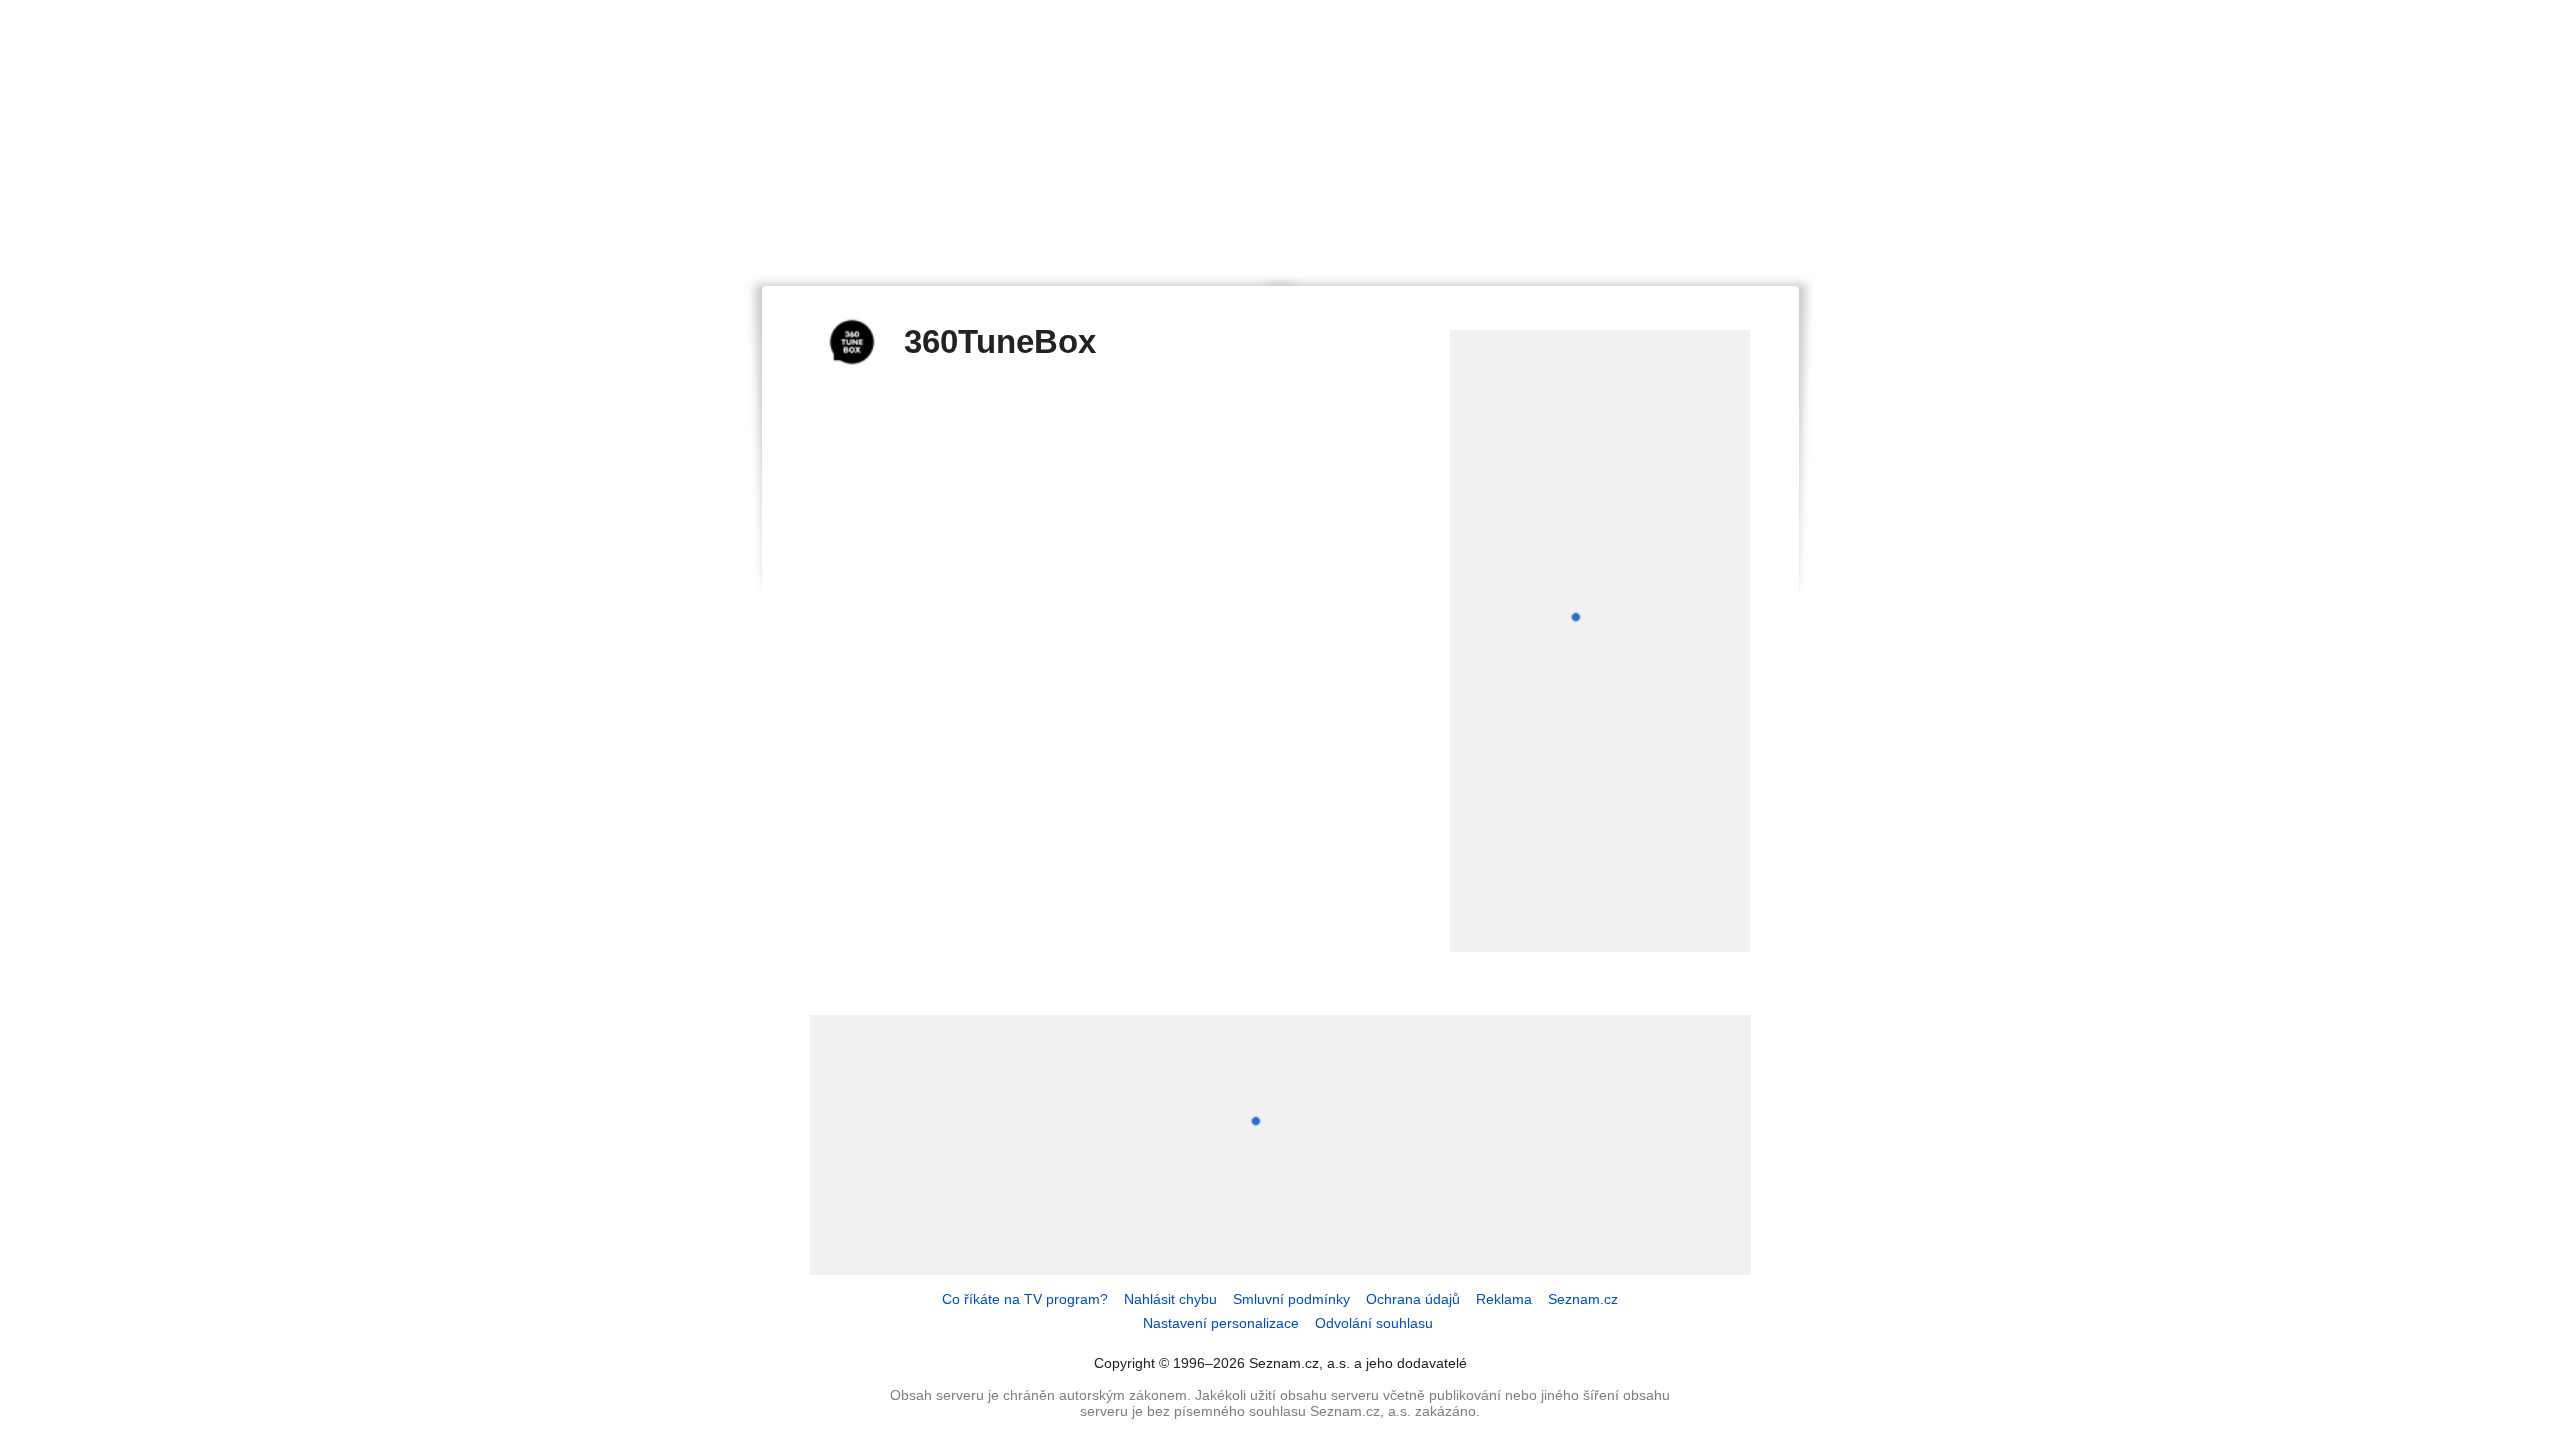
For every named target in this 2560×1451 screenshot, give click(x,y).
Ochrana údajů (1413, 1299)
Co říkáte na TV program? (1025, 1299)
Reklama (1504, 1299)
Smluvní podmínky (1291, 1299)
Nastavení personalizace (1221, 1323)
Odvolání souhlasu (1374, 1323)
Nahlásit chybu (1170, 1299)
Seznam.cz (1583, 1299)
